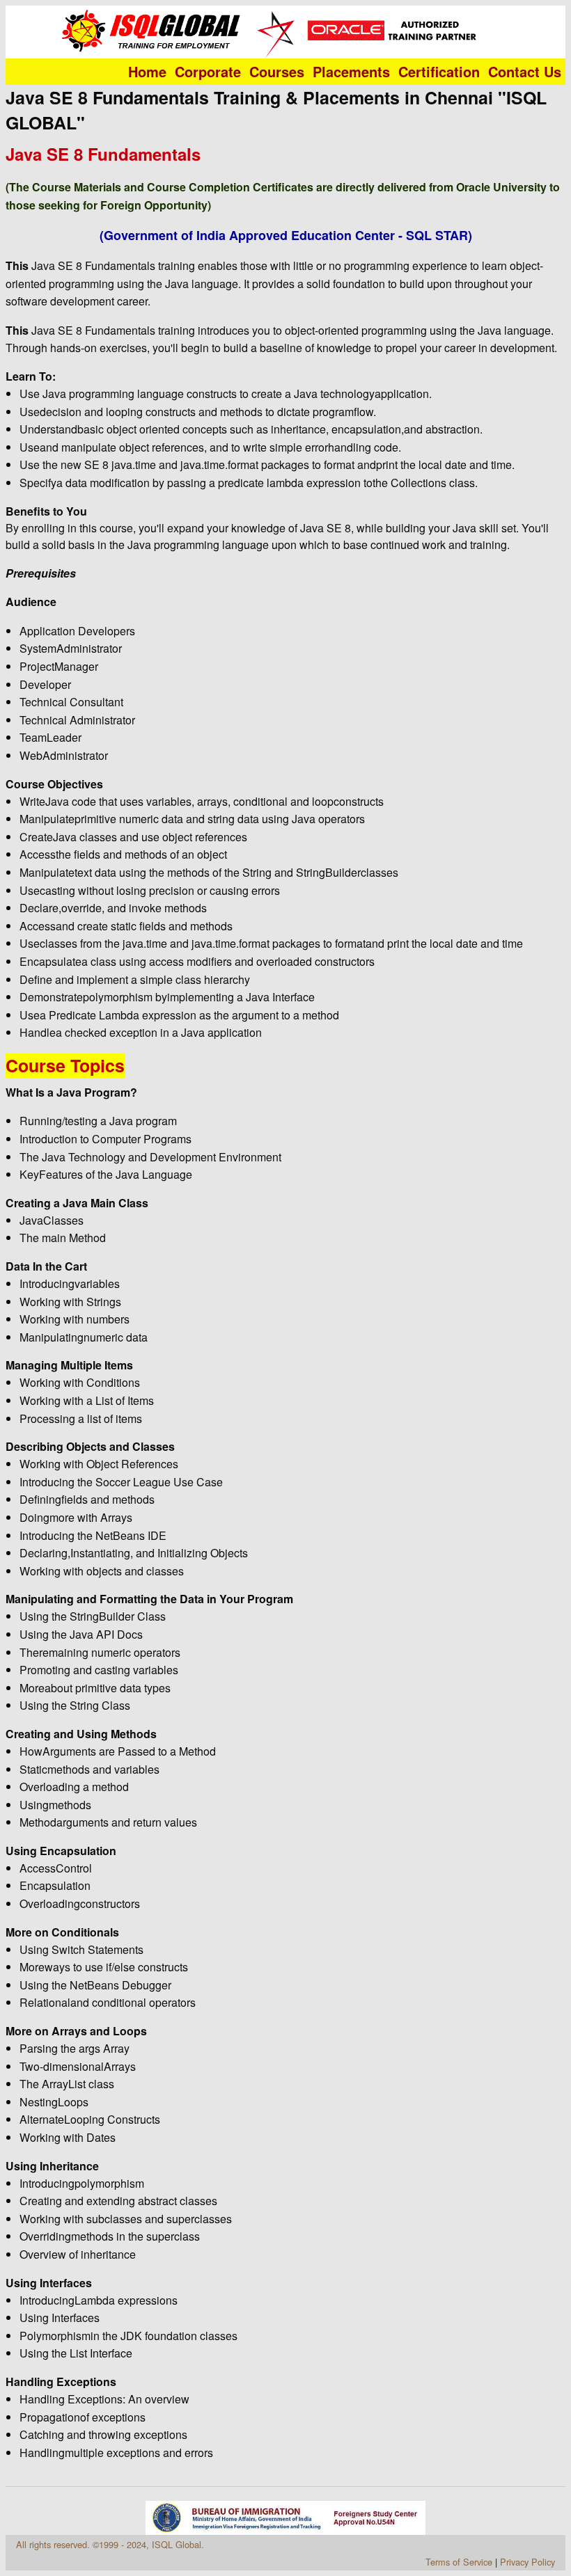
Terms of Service (459, 2562)
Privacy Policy (527, 2562)
